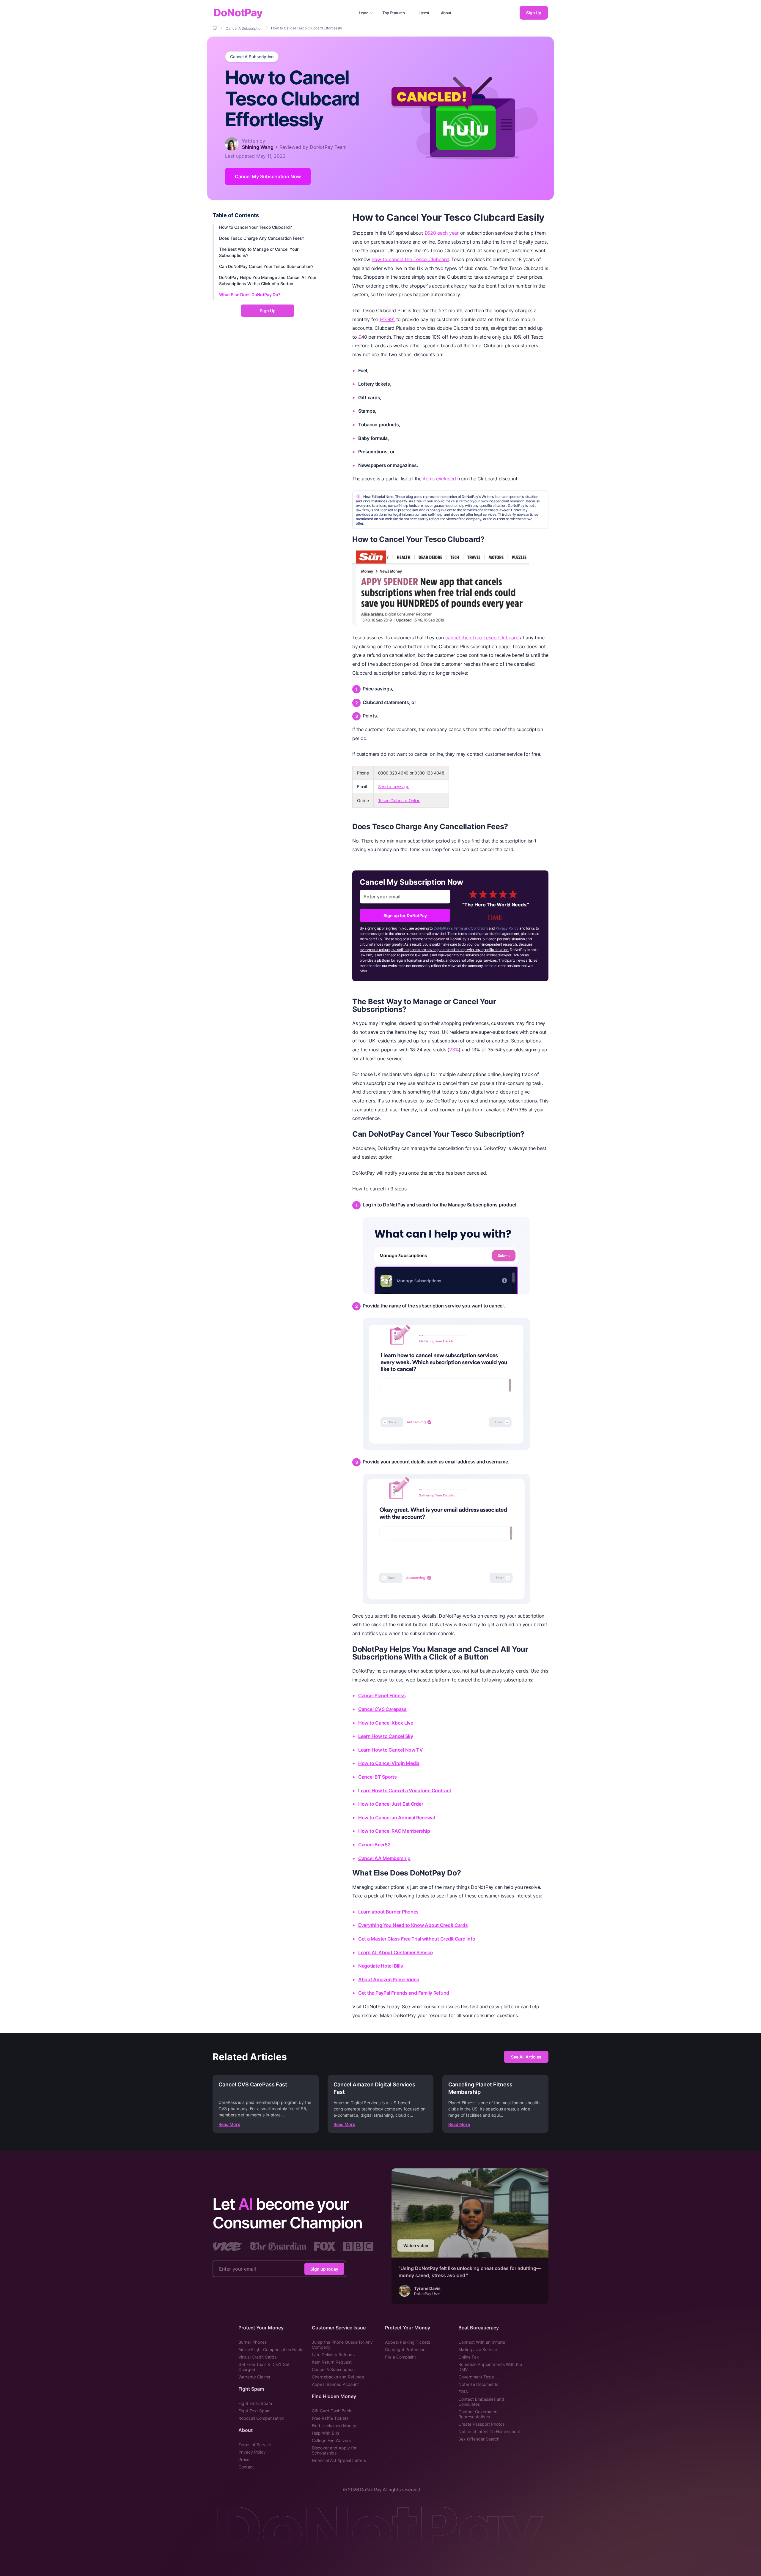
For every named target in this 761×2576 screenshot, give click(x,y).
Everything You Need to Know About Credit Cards (413, 1925)
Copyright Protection (405, 2349)
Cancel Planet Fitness (382, 1695)
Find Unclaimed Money (334, 2426)
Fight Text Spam (254, 2411)
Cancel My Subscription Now (268, 176)
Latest (424, 13)
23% (454, 1050)
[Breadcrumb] (215, 28)
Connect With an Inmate (482, 2342)
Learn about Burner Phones (388, 1912)
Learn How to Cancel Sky (386, 1736)
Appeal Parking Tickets (408, 2342)
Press (244, 2459)
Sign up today (324, 2269)
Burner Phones (253, 2342)
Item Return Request (332, 2362)
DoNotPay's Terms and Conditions (461, 928)
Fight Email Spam (255, 2403)
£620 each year (442, 233)
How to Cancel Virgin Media (389, 1763)
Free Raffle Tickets (330, 2418)
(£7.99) (387, 319)
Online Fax (469, 2357)
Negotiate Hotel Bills (380, 1966)
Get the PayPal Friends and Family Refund (404, 1993)
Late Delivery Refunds (333, 2355)
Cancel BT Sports (378, 1777)
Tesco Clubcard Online (399, 800)
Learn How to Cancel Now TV (391, 1750)
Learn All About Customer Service (395, 1952)
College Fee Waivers (331, 2440)
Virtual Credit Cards (257, 2357)
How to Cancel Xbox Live (386, 1723)
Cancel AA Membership (384, 1858)
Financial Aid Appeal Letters (339, 2460)
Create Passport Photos (481, 2424)
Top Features (393, 13)
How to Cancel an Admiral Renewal (396, 1818)
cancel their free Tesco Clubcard (482, 638)
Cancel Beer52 (374, 1845)
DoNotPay (238, 13)
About (446, 13)
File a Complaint (400, 2357)
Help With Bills (326, 2433)
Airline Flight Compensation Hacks (271, 2349)
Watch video (416, 2245)
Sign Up (534, 13)
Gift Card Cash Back (332, 2411)
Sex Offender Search (479, 2439)
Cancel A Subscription (252, 57)
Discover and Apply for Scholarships (334, 2450)
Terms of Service (255, 2445)
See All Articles (526, 2057)
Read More (229, 2124)
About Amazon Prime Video (389, 1979)
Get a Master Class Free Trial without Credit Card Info (417, 1939)
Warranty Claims (254, 2377)
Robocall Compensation (261, 2418)
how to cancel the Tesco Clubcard (410, 259)
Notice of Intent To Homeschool (489, 2431)
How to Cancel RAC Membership (394, 1831)
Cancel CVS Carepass (382, 1709)
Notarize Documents (478, 2384)
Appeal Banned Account (335, 2384)
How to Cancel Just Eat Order (391, 1804)
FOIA (463, 2392)
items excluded (439, 479)
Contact (246, 2467)
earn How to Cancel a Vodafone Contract (406, 1791)
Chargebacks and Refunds (338, 2377)
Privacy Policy (507, 928)
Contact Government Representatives (479, 2414)
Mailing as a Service (478, 2349)
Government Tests (476, 2377)
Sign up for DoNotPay (405, 915)
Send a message (394, 787)
